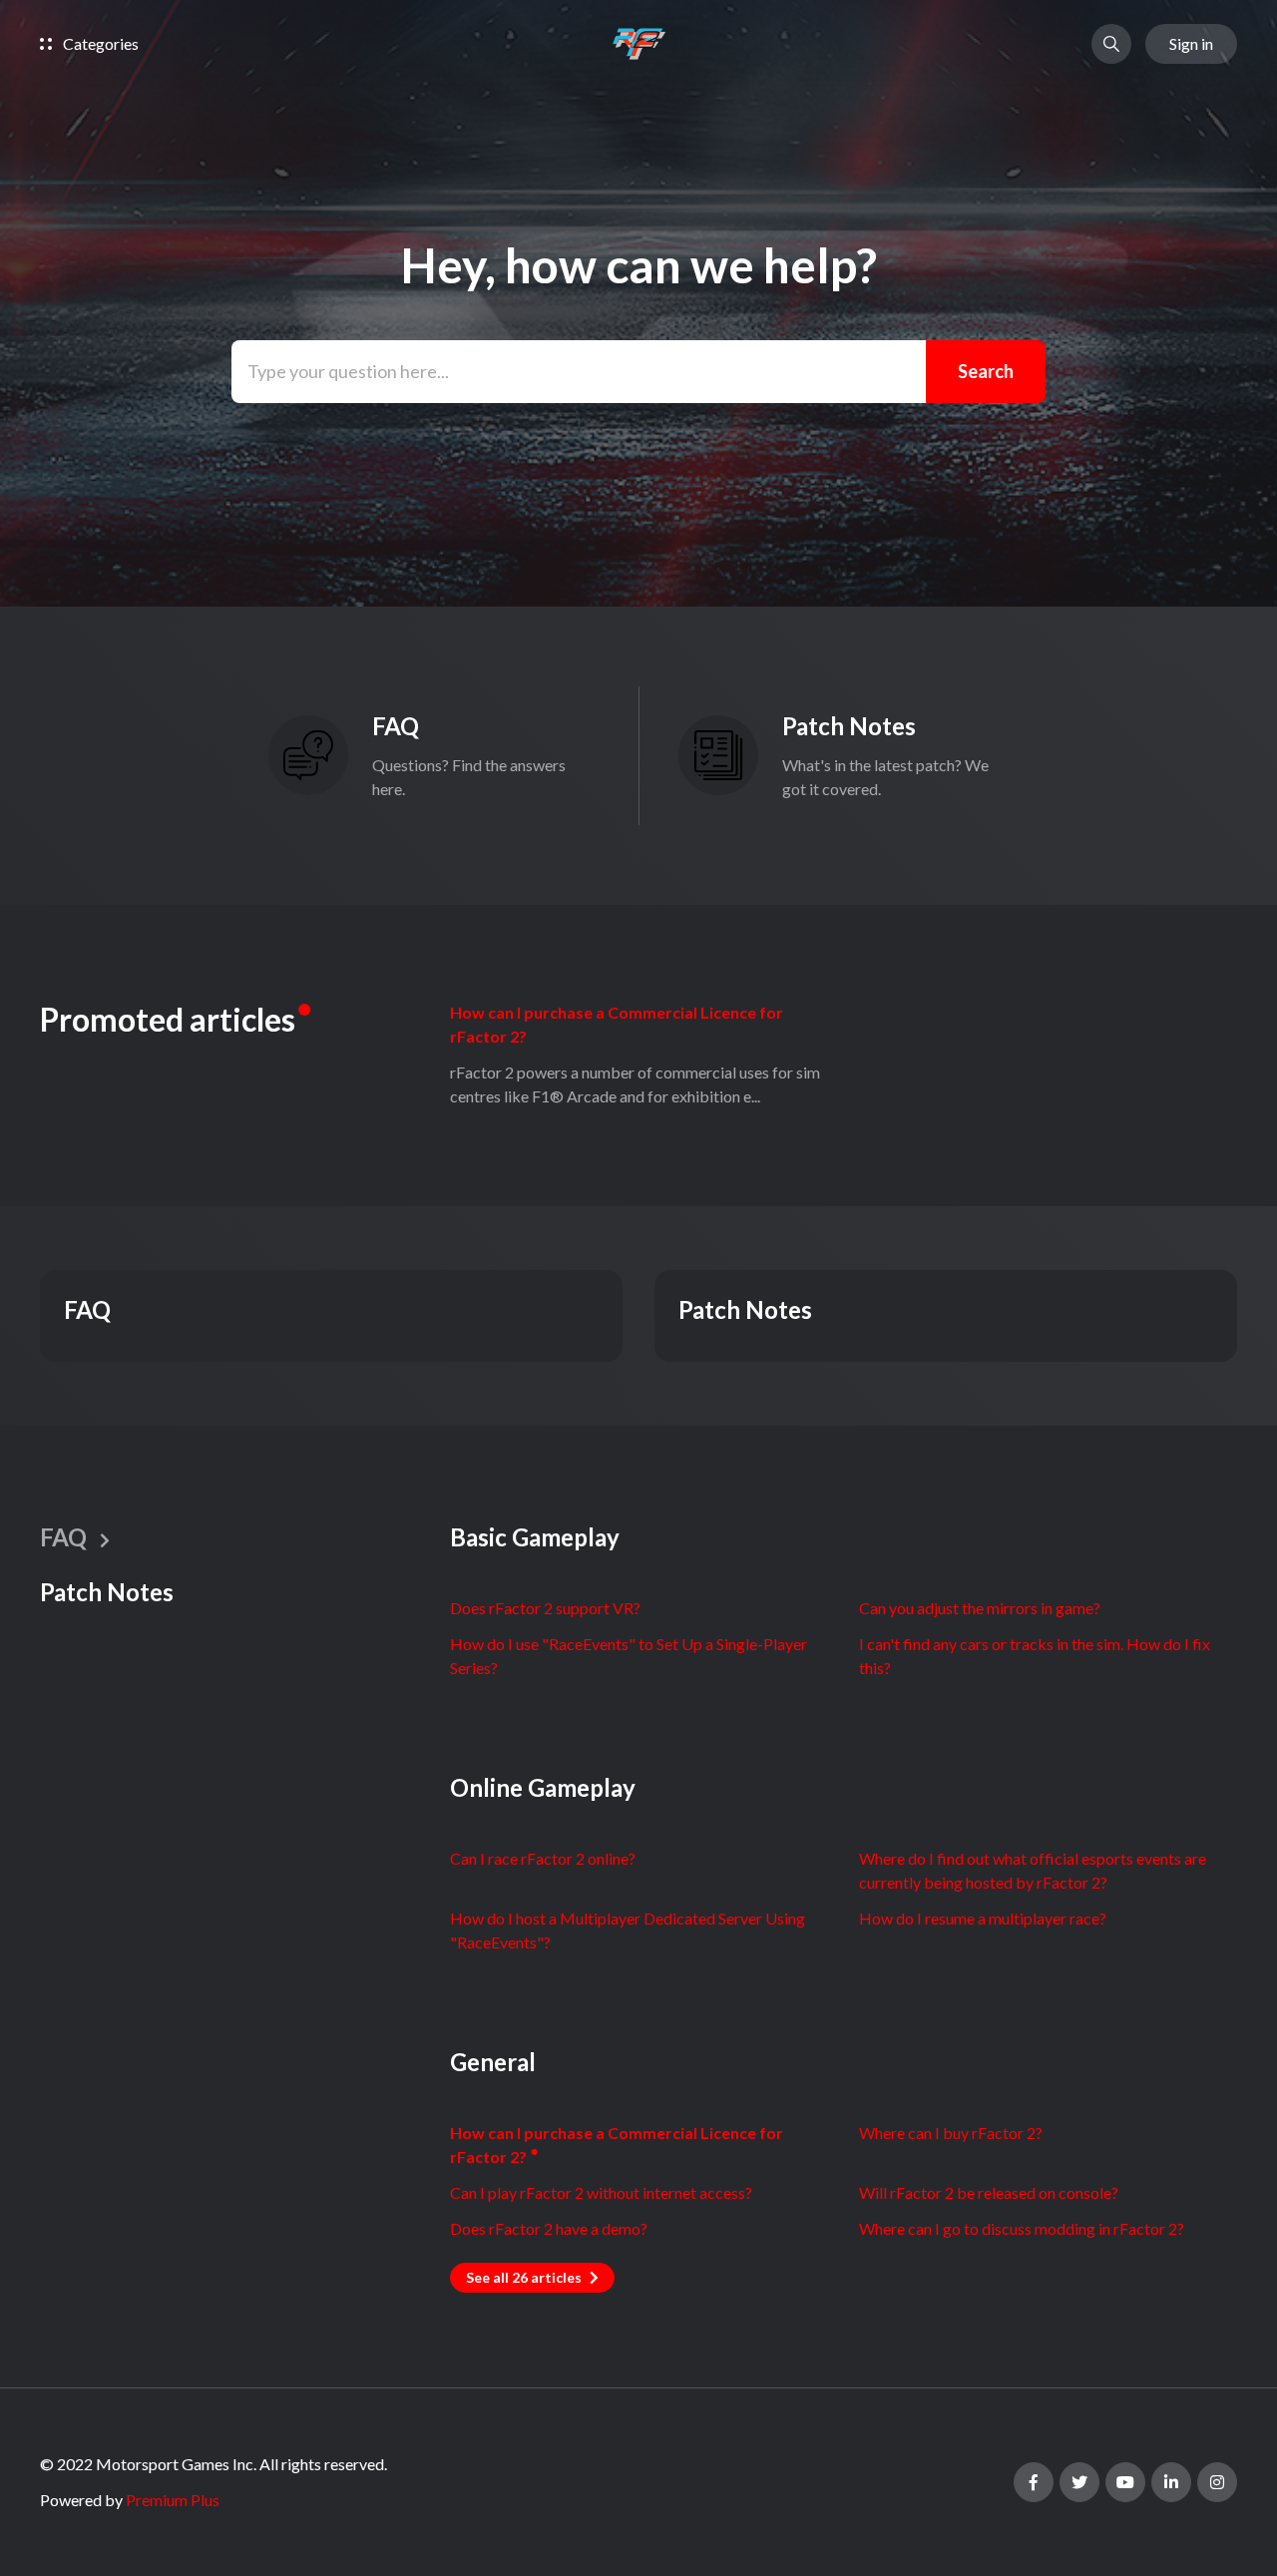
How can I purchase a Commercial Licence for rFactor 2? (617, 1024)
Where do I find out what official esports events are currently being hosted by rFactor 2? (1033, 1870)
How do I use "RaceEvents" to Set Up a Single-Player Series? (629, 1656)
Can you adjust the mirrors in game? (980, 1608)
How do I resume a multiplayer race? (983, 1918)
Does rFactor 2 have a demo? (549, 2228)
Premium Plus (173, 2500)
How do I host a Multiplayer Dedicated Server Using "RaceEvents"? (628, 1930)
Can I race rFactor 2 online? (543, 1858)
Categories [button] (99, 43)
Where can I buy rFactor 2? (951, 2133)
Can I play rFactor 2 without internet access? (601, 2192)
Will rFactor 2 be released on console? (989, 2192)
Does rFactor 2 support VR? (545, 1608)
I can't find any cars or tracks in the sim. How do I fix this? (1035, 1656)
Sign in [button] (1191, 43)
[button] (1111, 44)
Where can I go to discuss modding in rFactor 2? (1022, 2228)
